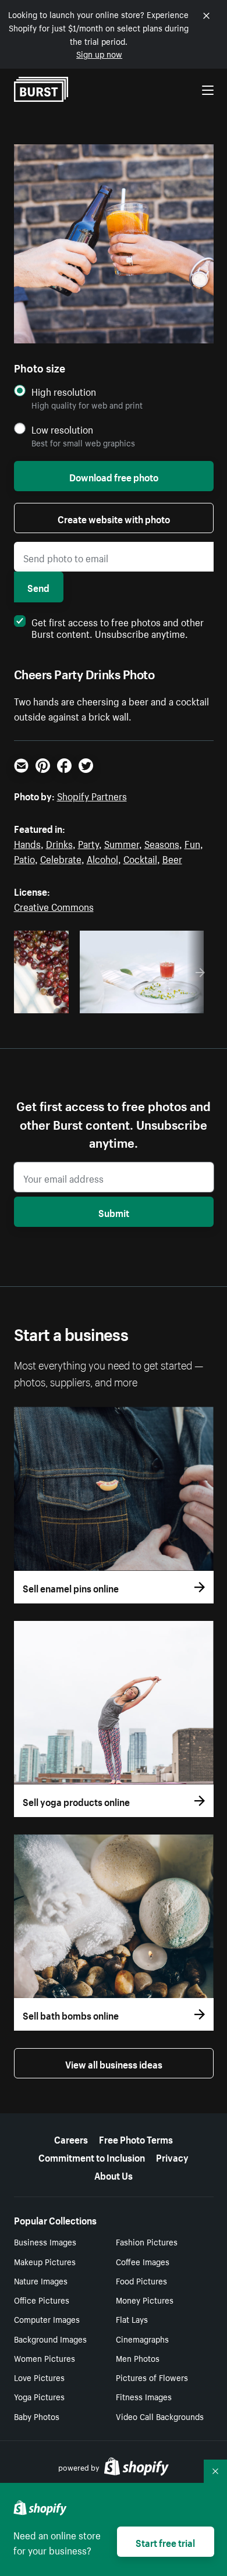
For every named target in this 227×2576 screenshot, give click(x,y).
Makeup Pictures (45, 2261)
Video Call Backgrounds (160, 2416)
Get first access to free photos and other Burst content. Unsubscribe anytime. (118, 627)
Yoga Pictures (39, 2396)
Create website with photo (114, 518)
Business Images (45, 2241)
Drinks (59, 843)
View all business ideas (114, 2063)
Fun (192, 843)
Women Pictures (45, 2358)
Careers (71, 2138)
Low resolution (62, 429)
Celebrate (61, 858)
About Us (114, 2174)
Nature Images (41, 2280)
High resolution (64, 391)
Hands (27, 843)
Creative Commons (54, 906)
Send (38, 587)
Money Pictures (145, 2300)
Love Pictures (39, 2377)
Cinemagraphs (142, 2339)
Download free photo (114, 476)
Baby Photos (37, 2416)
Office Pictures (42, 2300)
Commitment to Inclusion (92, 2156)
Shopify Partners (92, 795)
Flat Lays (132, 2319)
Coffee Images (143, 2261)
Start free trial (165, 2542)
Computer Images (47, 2319)
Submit (114, 1212)
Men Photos (138, 2358)
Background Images (50, 2339)
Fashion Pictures (147, 2241)
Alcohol (102, 858)
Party (88, 843)
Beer (172, 858)
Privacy (172, 2156)
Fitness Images (144, 2396)
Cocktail (140, 858)
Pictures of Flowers (152, 2377)
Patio (24, 858)
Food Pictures (141, 2280)
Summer (122, 843)
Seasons (162, 843)
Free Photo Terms (136, 2138)
